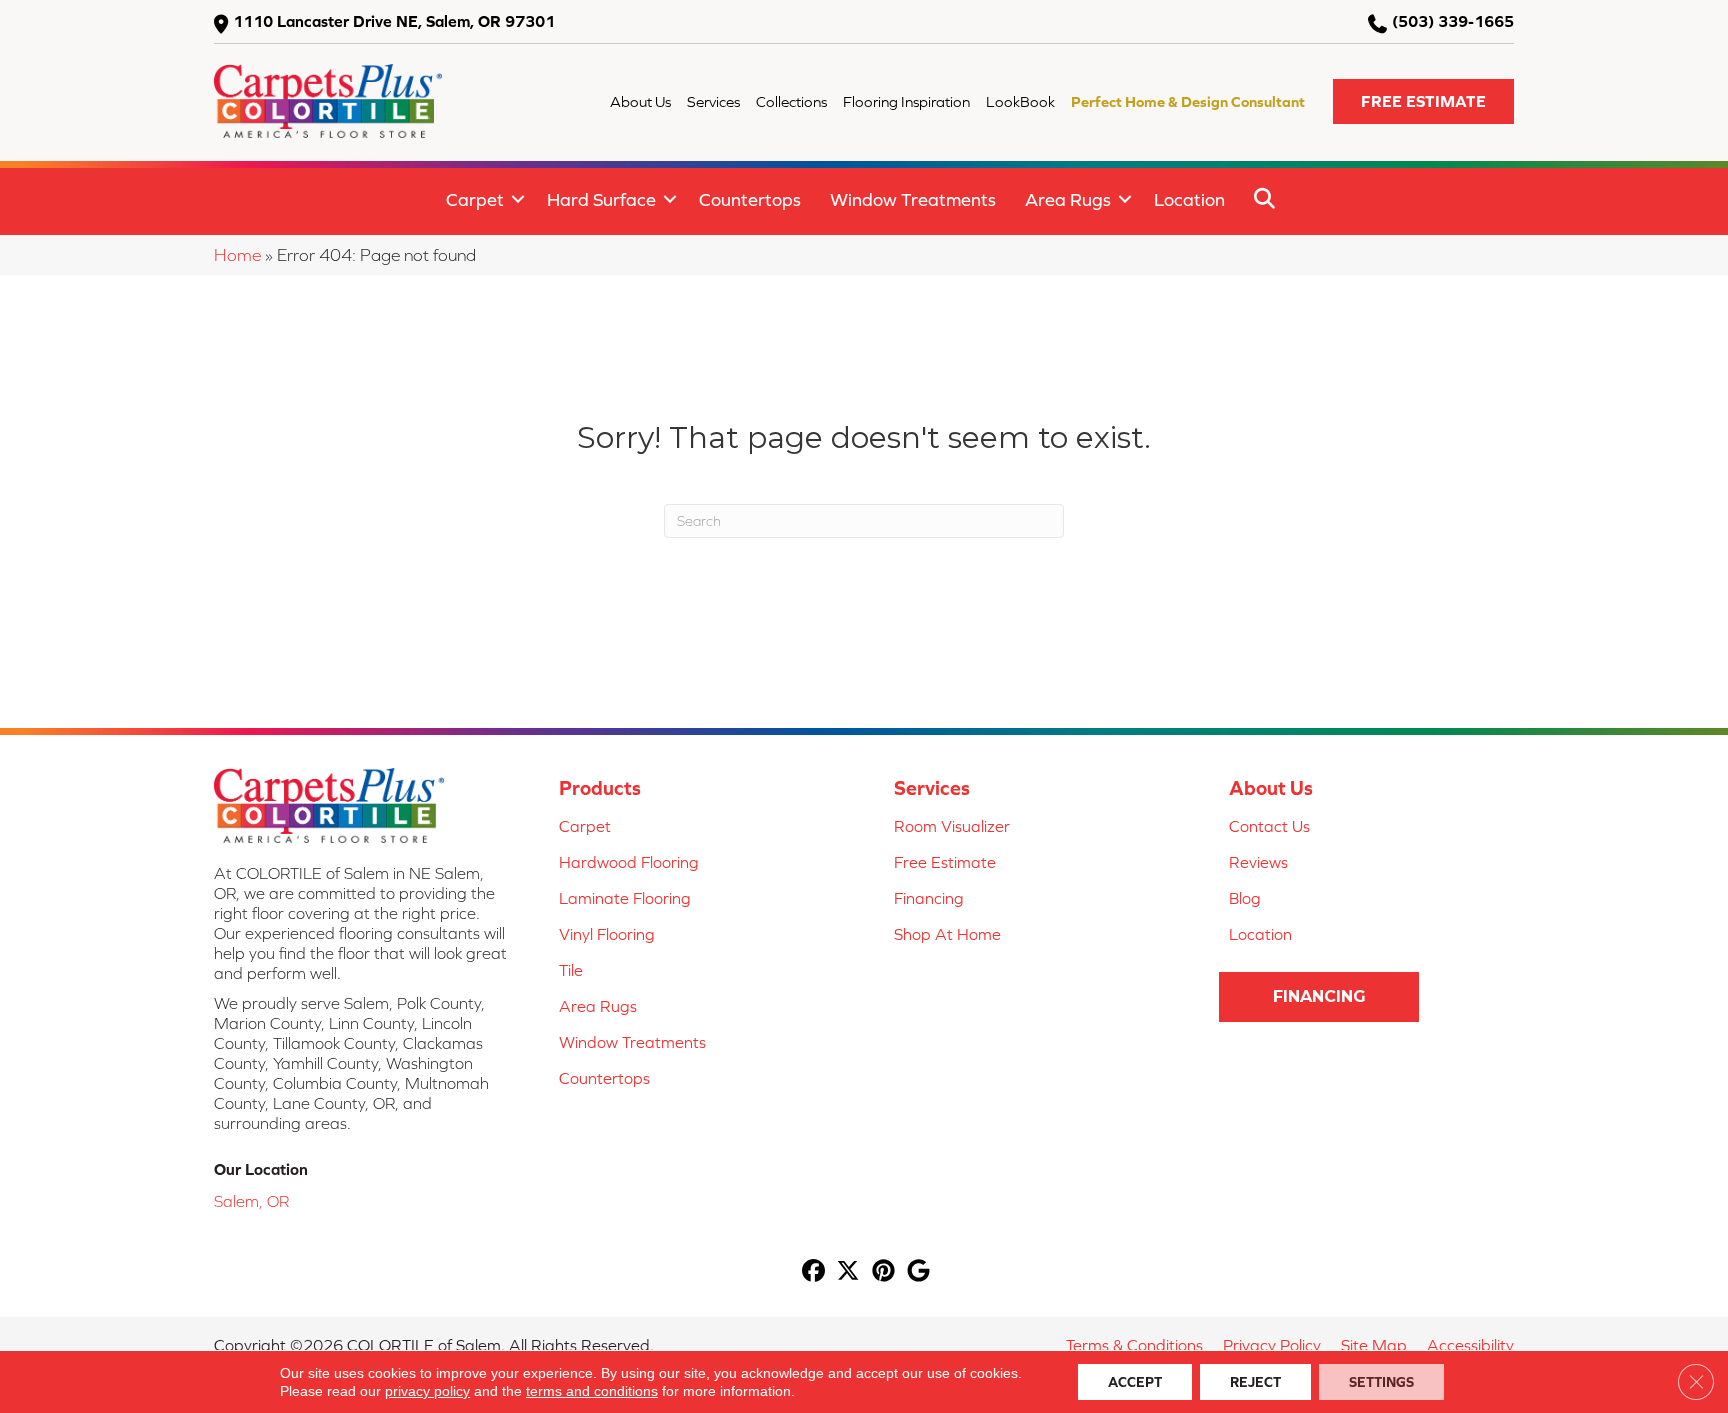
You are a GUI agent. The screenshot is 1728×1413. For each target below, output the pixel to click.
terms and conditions (592, 1391)
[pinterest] (883, 1272)
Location (1189, 199)
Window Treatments (913, 199)
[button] (1423, 101)
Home (237, 255)
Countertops (750, 199)
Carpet (475, 199)
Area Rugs (1068, 199)
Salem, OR (251, 1201)
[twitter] (848, 1272)
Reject (1255, 1382)
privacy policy (427, 1391)
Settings (1381, 1382)
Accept (1135, 1382)
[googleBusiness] (918, 1272)
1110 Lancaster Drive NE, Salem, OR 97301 (394, 21)
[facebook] (813, 1272)
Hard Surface (601, 199)
